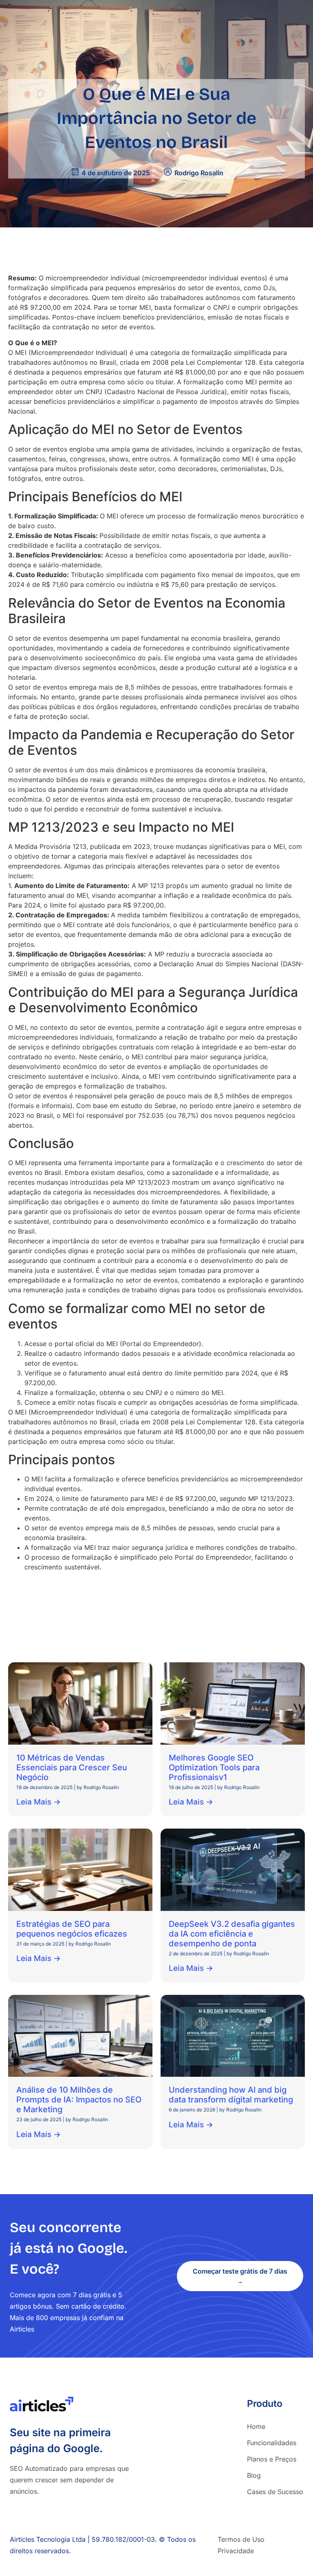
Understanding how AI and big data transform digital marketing (231, 2095)
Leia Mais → (39, 1802)
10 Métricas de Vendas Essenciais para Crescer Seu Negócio (72, 1767)
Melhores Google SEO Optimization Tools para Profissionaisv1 (214, 1767)
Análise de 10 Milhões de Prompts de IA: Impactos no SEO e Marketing (79, 2100)
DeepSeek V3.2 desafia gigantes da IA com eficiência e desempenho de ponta (232, 1933)
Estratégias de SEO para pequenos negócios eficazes (72, 1928)
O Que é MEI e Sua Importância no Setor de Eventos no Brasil (156, 118)
